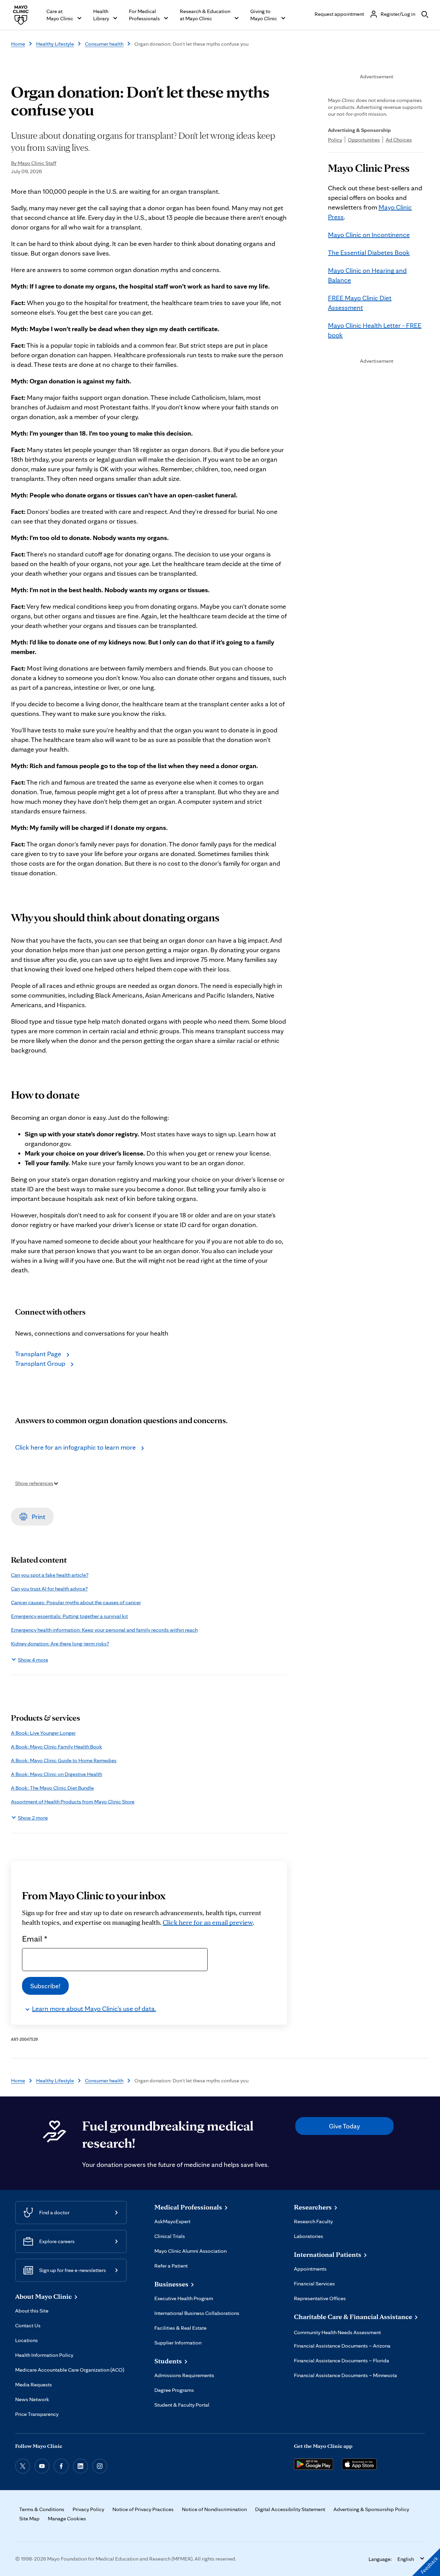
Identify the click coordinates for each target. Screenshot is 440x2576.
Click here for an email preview (208, 1922)
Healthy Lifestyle (55, 44)
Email (35, 1938)
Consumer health (104, 44)
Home (18, 44)
